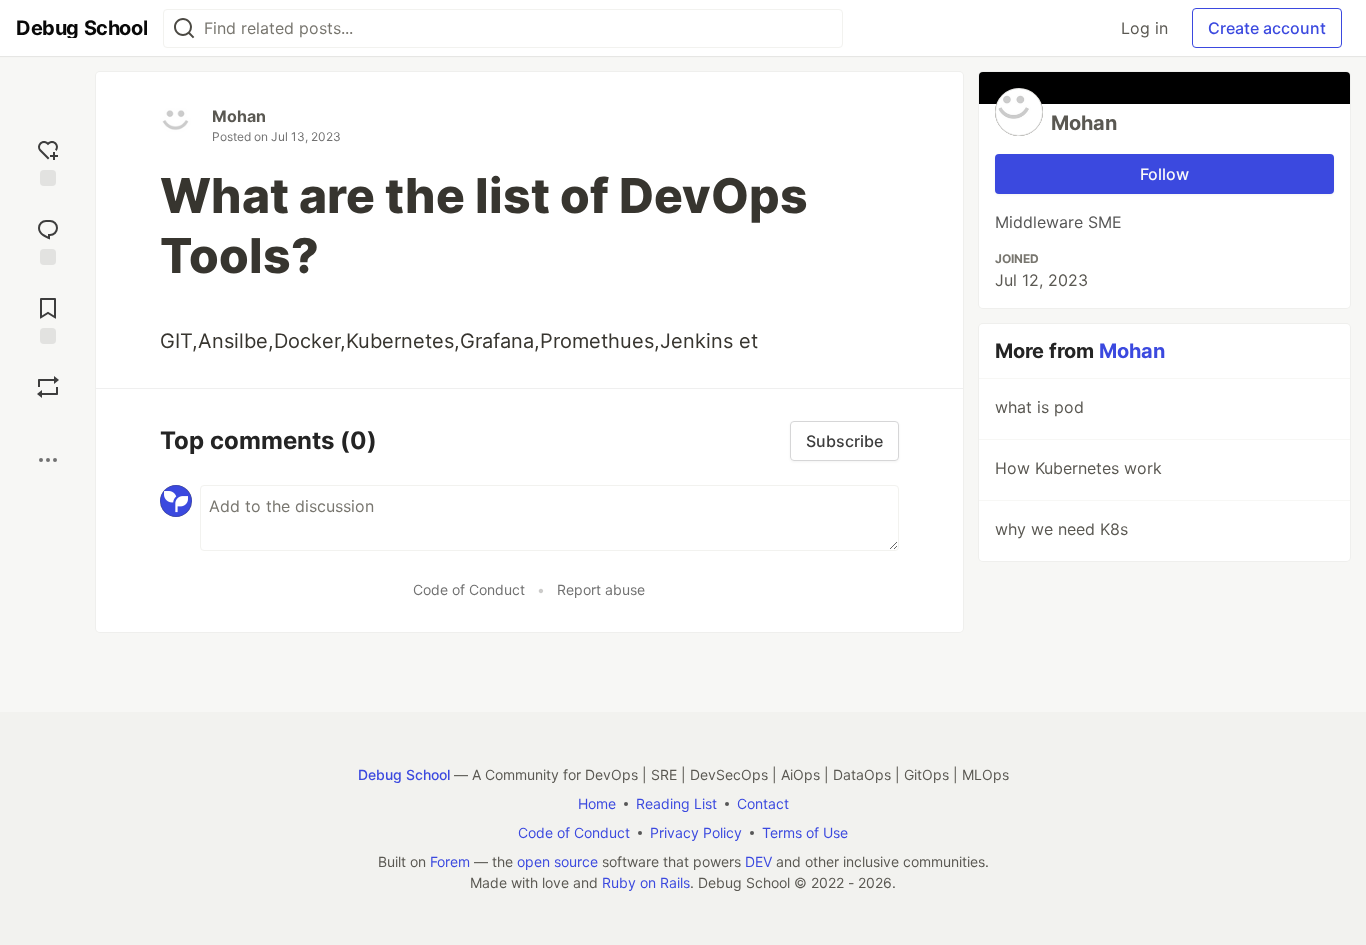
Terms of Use (805, 832)
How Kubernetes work (1078, 468)
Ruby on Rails (646, 882)
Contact (763, 803)
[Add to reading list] (48, 318)
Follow (1164, 174)
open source (557, 861)
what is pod (1039, 407)
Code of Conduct (469, 589)
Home (597, 803)
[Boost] (48, 387)
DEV (758, 861)
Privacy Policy (696, 832)
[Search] (184, 28)
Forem (450, 861)
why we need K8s (1061, 529)
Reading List (676, 803)
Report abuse (601, 589)
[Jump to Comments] (48, 239)
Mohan (239, 116)
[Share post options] (48, 460)
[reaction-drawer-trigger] (48, 160)
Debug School (404, 774)
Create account (1267, 28)
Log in (1144, 28)
